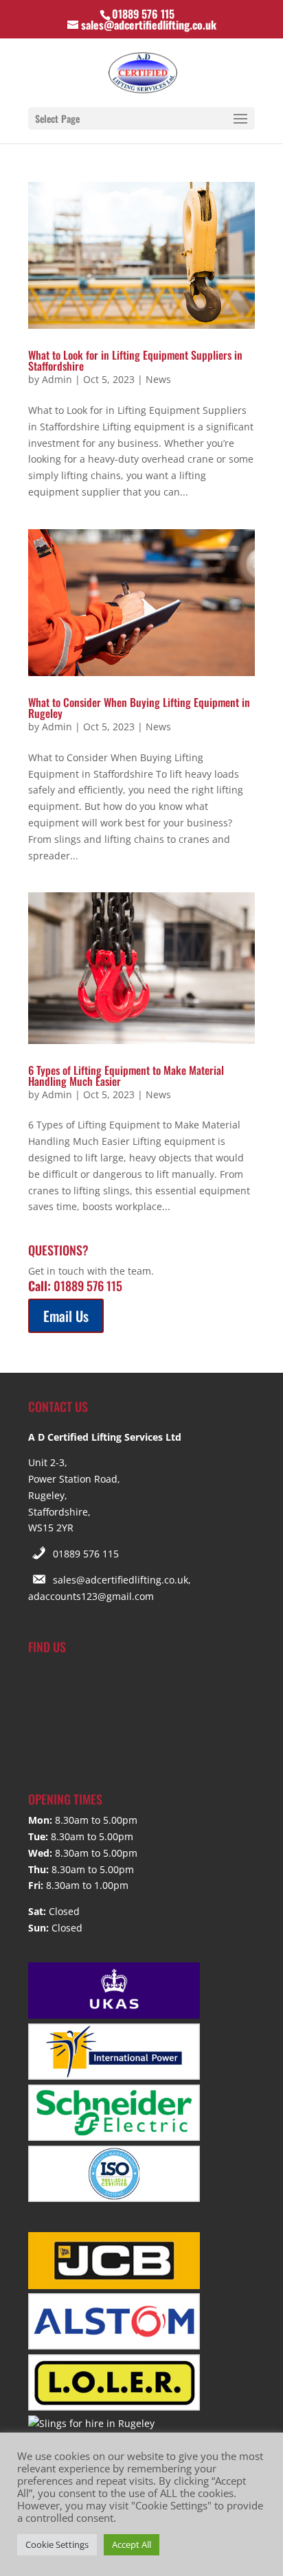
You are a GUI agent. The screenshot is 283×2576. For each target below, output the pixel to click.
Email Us (66, 1316)
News (158, 379)
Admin (57, 379)
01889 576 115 (86, 1554)
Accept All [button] (132, 2544)
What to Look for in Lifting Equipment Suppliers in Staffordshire (135, 360)
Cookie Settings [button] (57, 2544)
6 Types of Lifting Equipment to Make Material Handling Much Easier (126, 1076)
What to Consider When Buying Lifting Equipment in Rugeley (139, 708)
